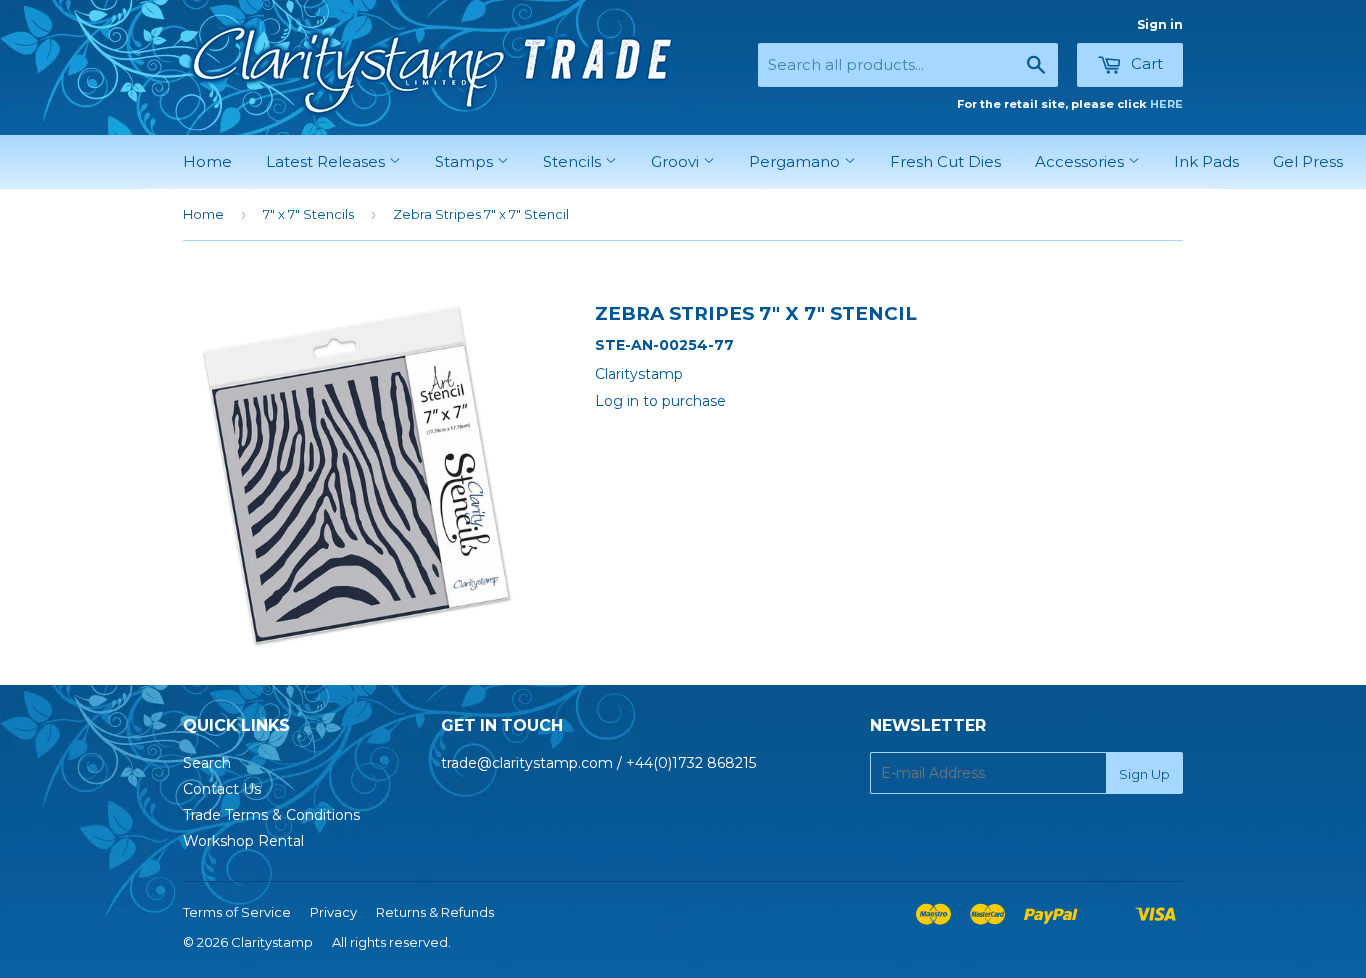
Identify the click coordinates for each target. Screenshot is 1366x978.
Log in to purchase (660, 401)
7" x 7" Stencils (308, 214)
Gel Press (1308, 161)
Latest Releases (327, 161)
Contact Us (222, 789)
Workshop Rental (243, 841)
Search (207, 763)
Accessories (1081, 161)
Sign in (1160, 24)
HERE (1166, 104)
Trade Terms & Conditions (271, 815)
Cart (1145, 63)
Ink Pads (1206, 161)
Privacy (333, 912)
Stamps (466, 161)
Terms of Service (237, 912)
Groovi (677, 161)
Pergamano (796, 161)
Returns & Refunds (435, 912)
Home (207, 161)
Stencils (574, 161)
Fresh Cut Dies (945, 161)
